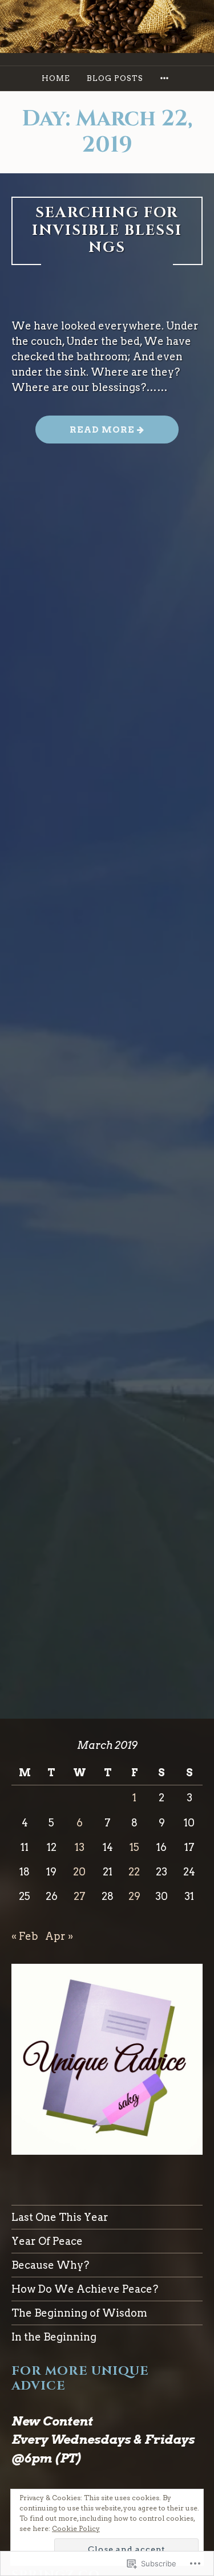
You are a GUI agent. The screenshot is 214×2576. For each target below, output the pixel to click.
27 (80, 1896)
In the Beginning (54, 2337)
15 (134, 1847)
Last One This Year (60, 2217)
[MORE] (166, 78)
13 (80, 1847)
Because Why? (50, 2265)
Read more (86, 434)
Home (56, 78)
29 (134, 1896)
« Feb (25, 1936)
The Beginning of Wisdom (79, 2313)
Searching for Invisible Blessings (107, 230)
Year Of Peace (47, 2241)
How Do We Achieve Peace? (85, 2289)
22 (134, 1872)
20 (79, 1872)
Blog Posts (115, 78)
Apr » (59, 1936)
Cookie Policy (76, 2528)
